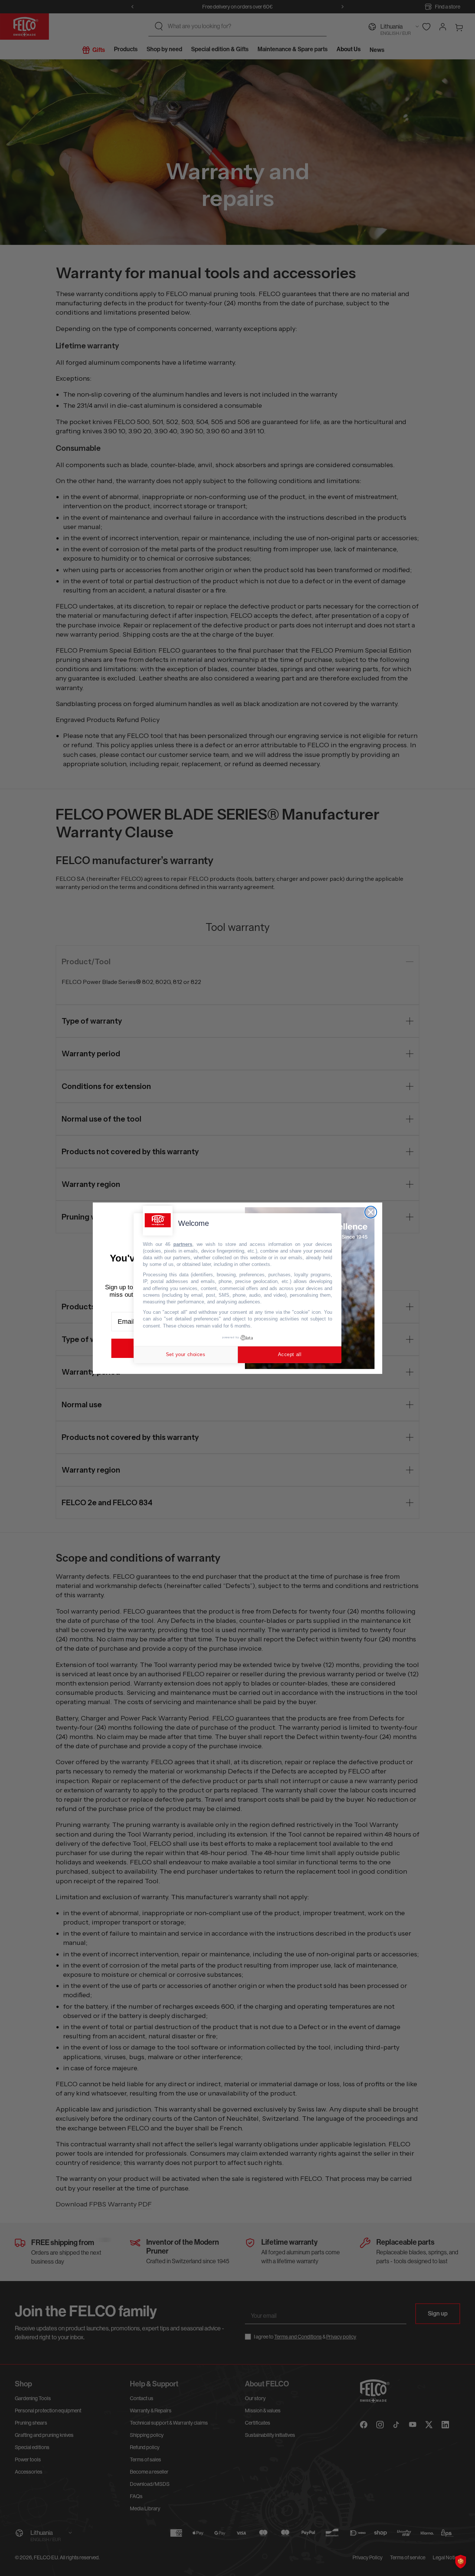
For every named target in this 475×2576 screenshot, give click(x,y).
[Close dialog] (371, 1212)
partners (183, 1244)
